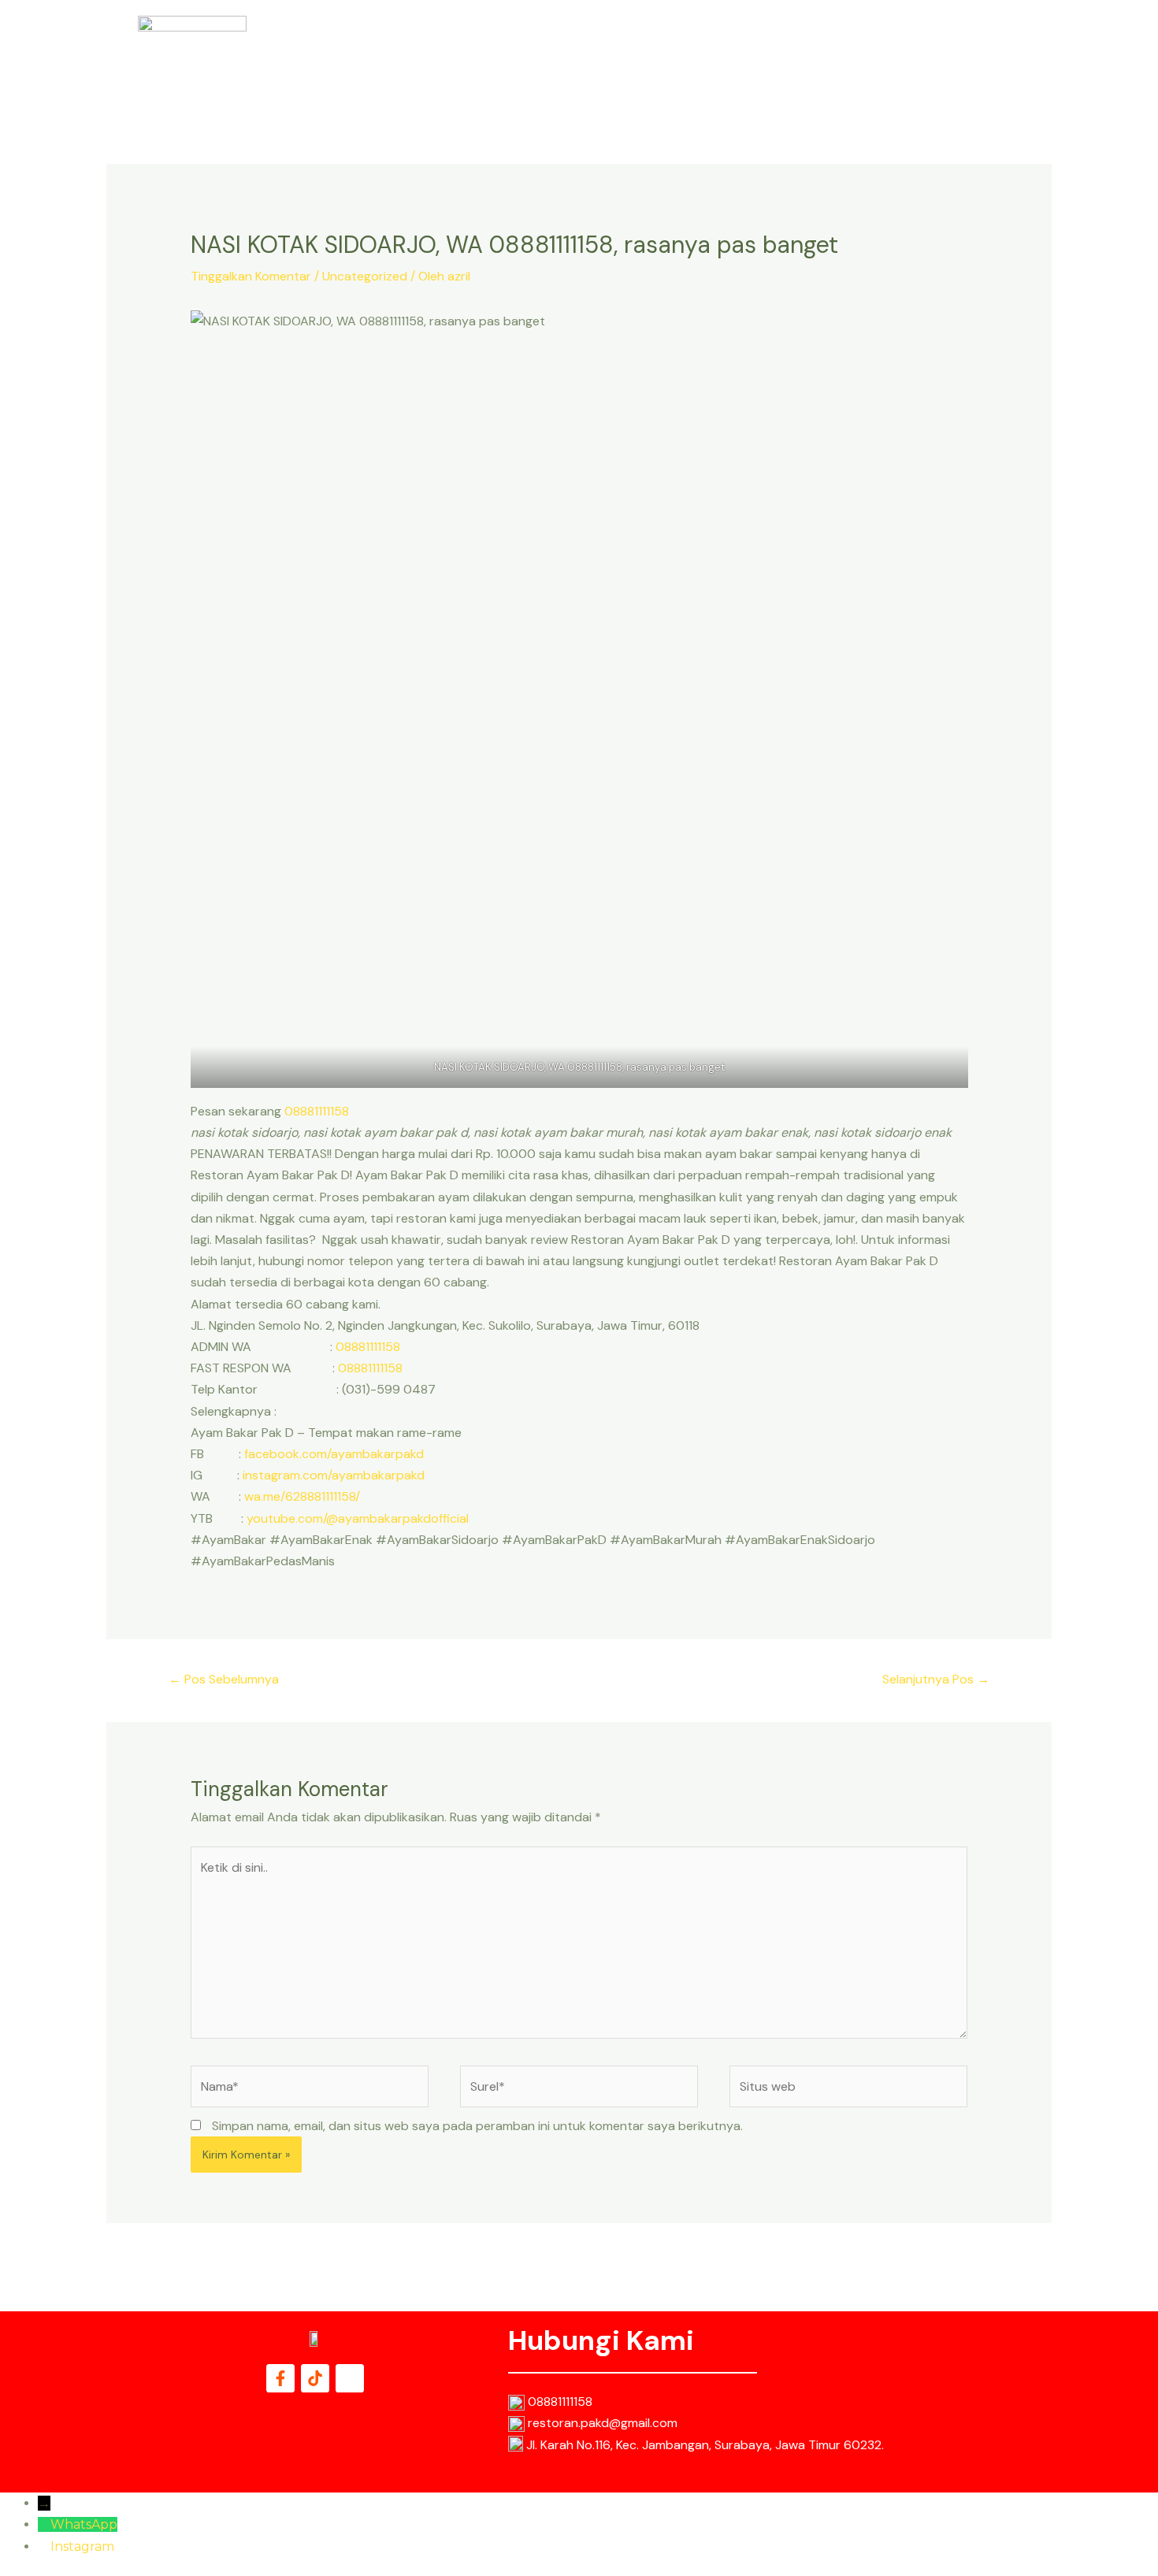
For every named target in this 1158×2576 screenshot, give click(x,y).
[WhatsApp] (44, 2524)
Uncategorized (365, 276)
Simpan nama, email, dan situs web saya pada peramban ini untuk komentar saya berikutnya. (477, 2126)
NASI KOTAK (692, 56)
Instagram (82, 2546)
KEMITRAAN (961, 56)
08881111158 (317, 1111)
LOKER (888, 56)
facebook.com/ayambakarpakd (334, 1454)
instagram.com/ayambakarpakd (334, 1475)
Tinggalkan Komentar (251, 276)
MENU (764, 56)
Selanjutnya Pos (936, 1679)
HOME (620, 56)
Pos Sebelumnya (224, 1679)
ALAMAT (825, 56)
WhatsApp (84, 2524)
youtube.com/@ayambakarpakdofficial (358, 1518)
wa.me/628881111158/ (302, 1496)
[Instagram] (44, 2546)
